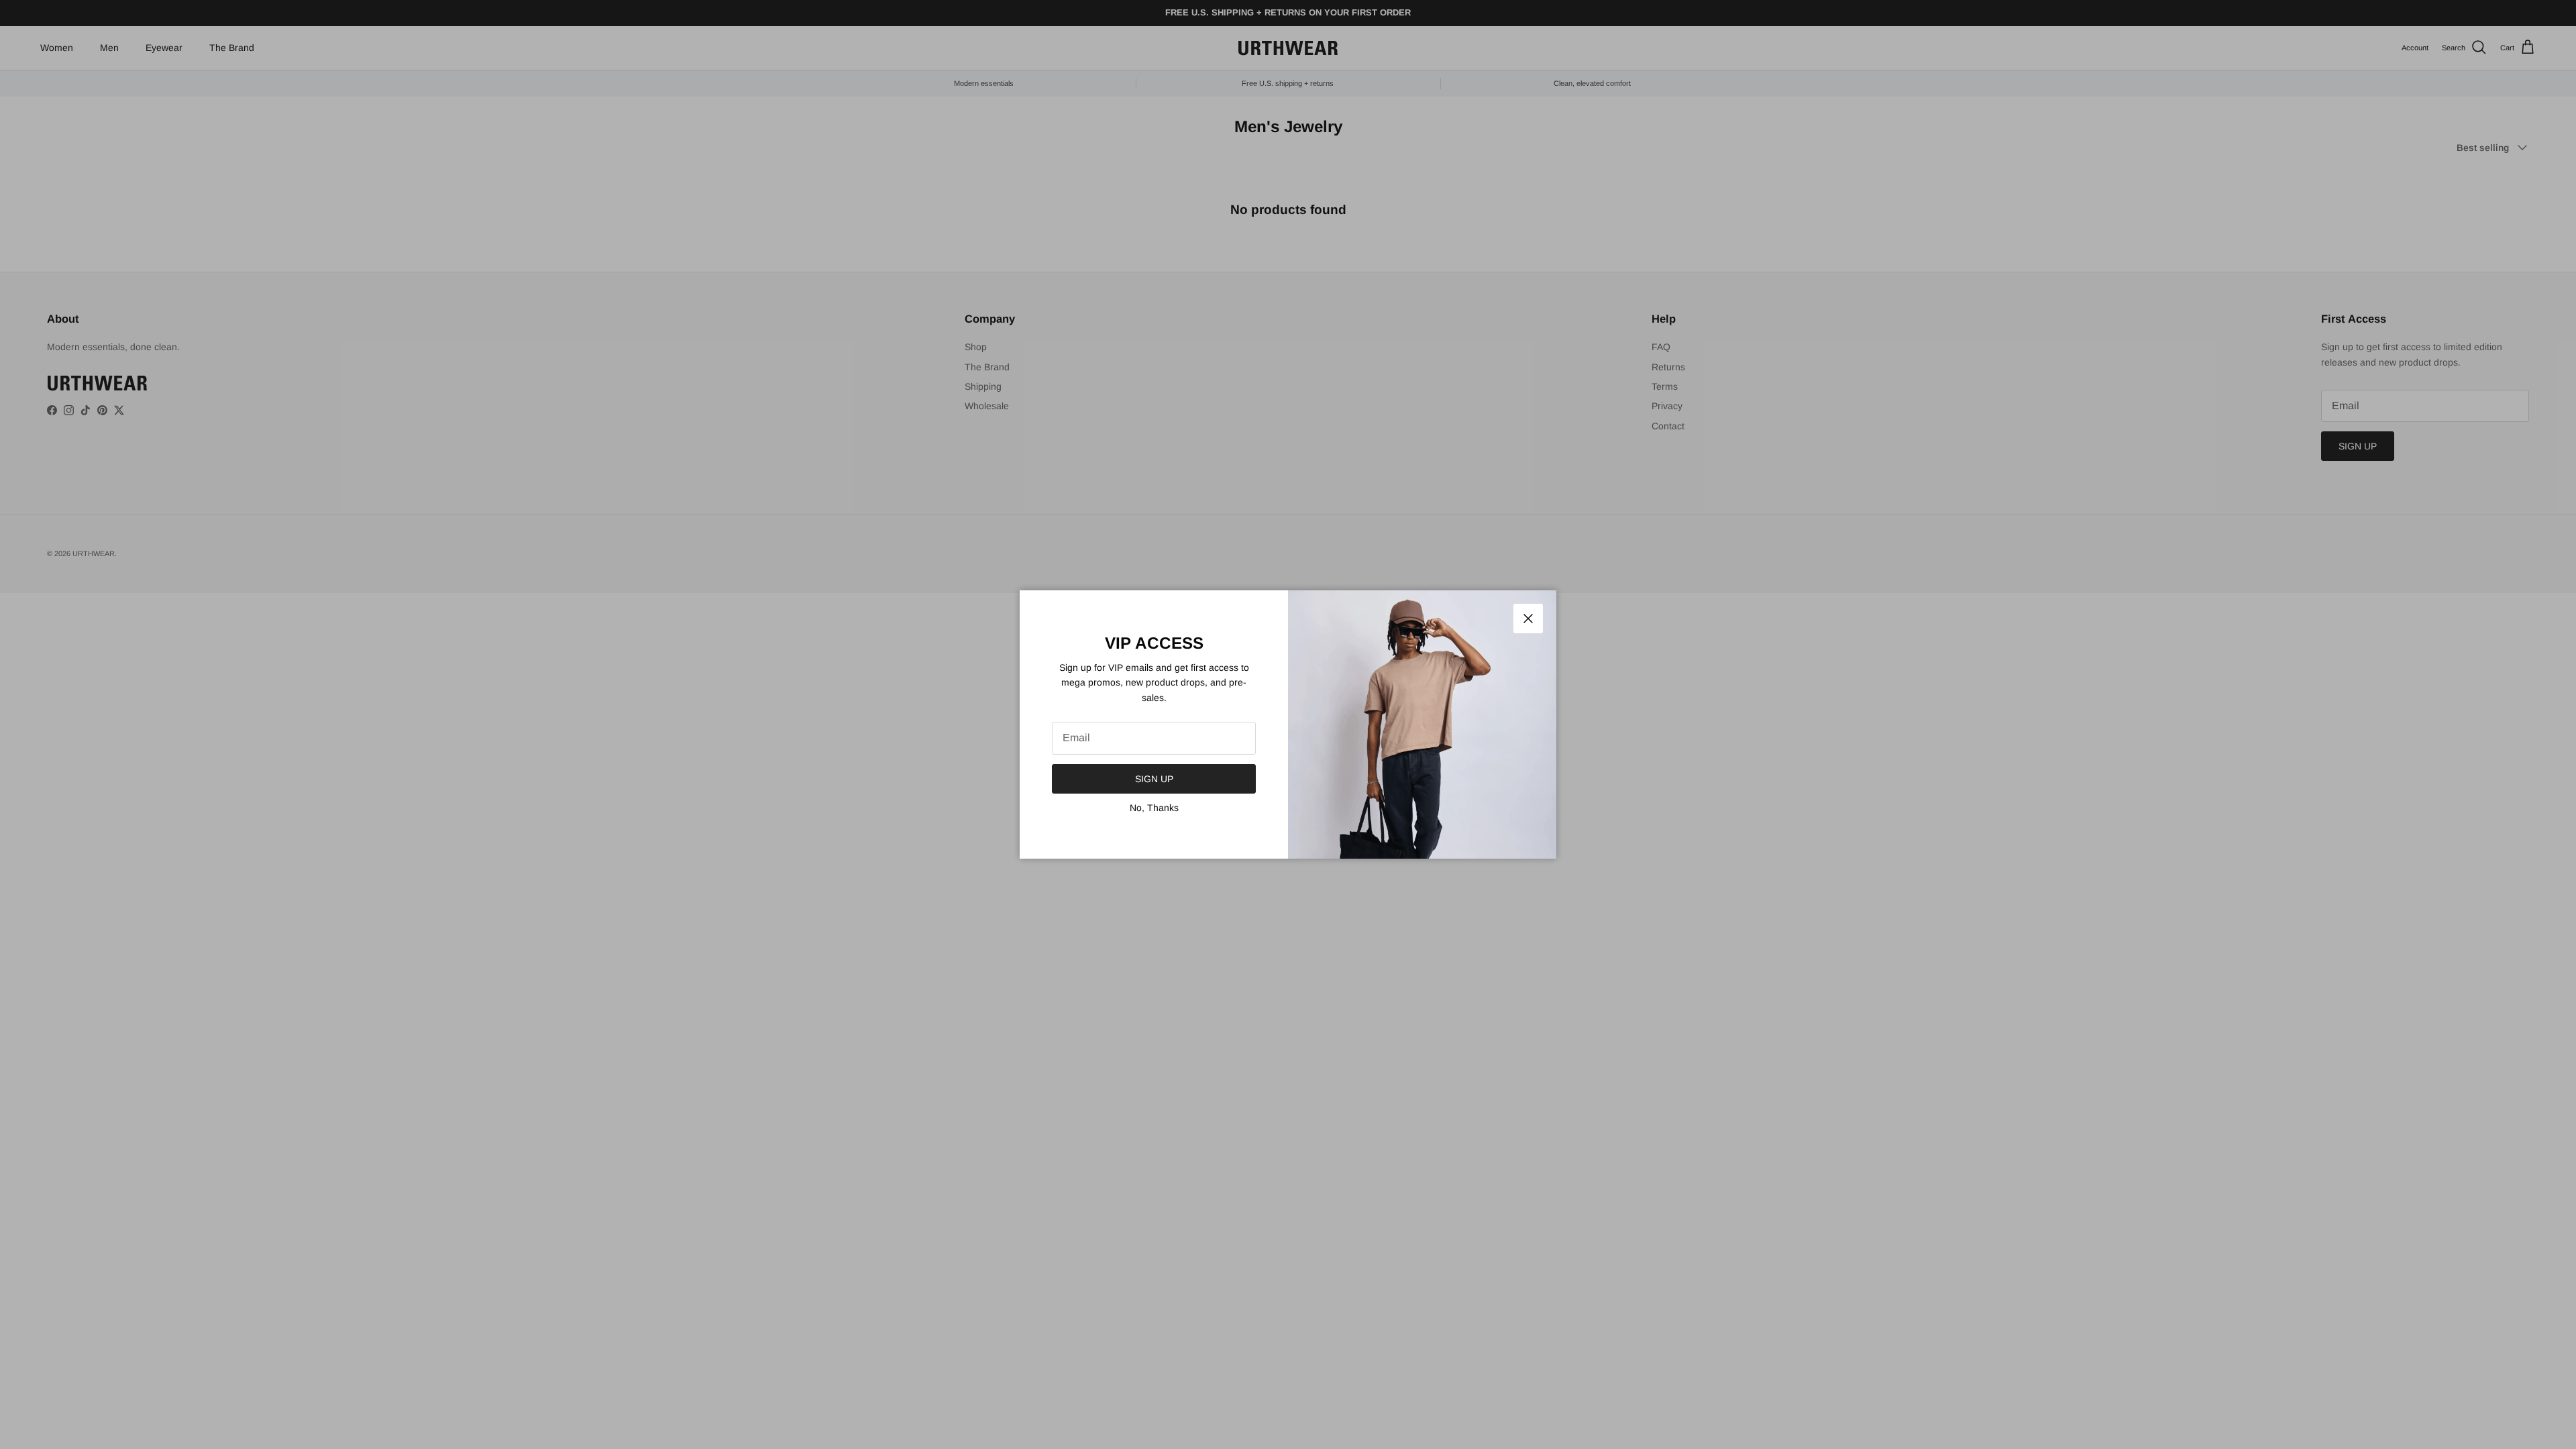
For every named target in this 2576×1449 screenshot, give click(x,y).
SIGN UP (1154, 779)
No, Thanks (1154, 808)
